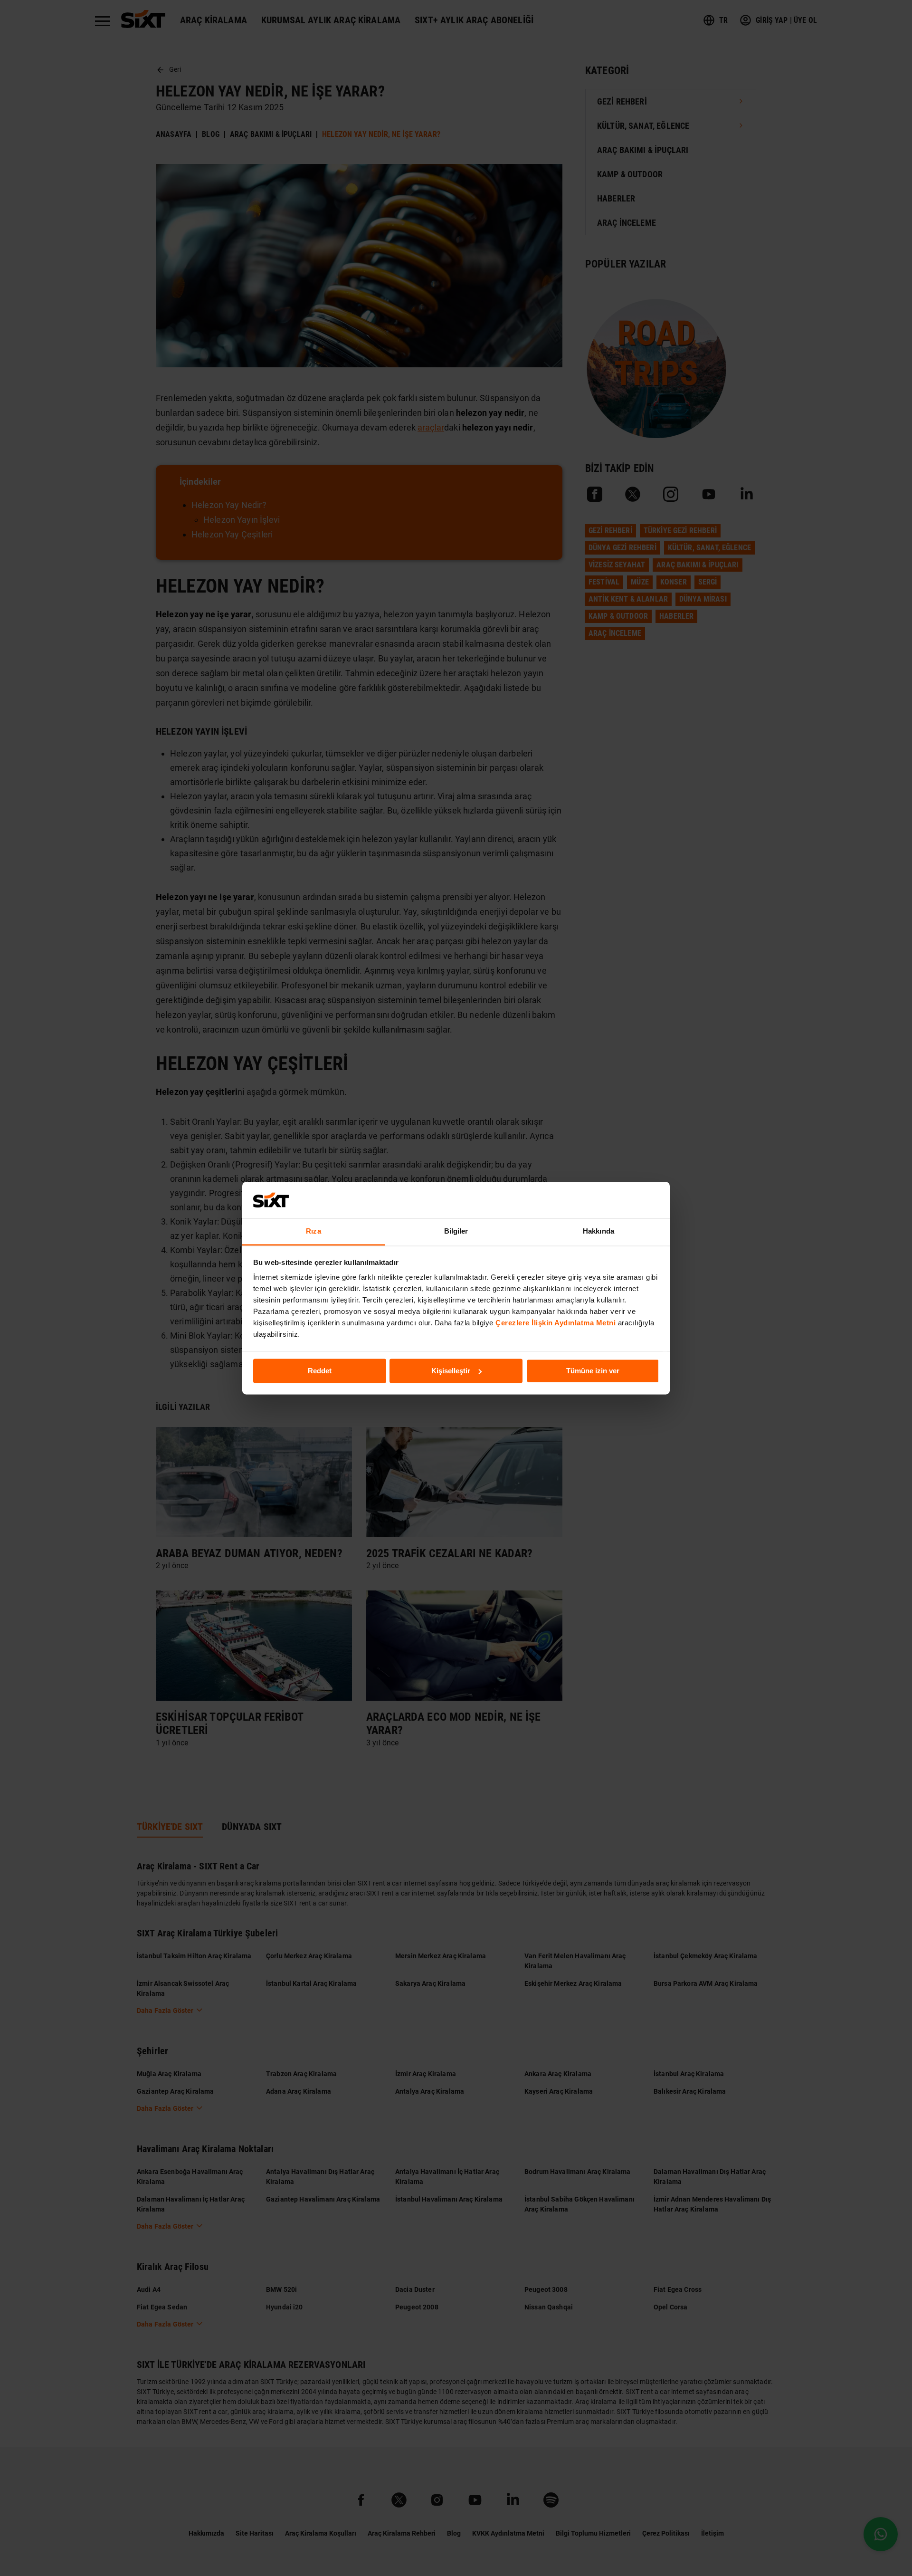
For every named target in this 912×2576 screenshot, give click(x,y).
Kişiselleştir (451, 1371)
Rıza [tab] (313, 1231)
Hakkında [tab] (598, 1231)
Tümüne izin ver (593, 1371)
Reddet (320, 1371)
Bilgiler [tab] (456, 1231)
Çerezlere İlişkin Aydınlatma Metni (556, 1323)
